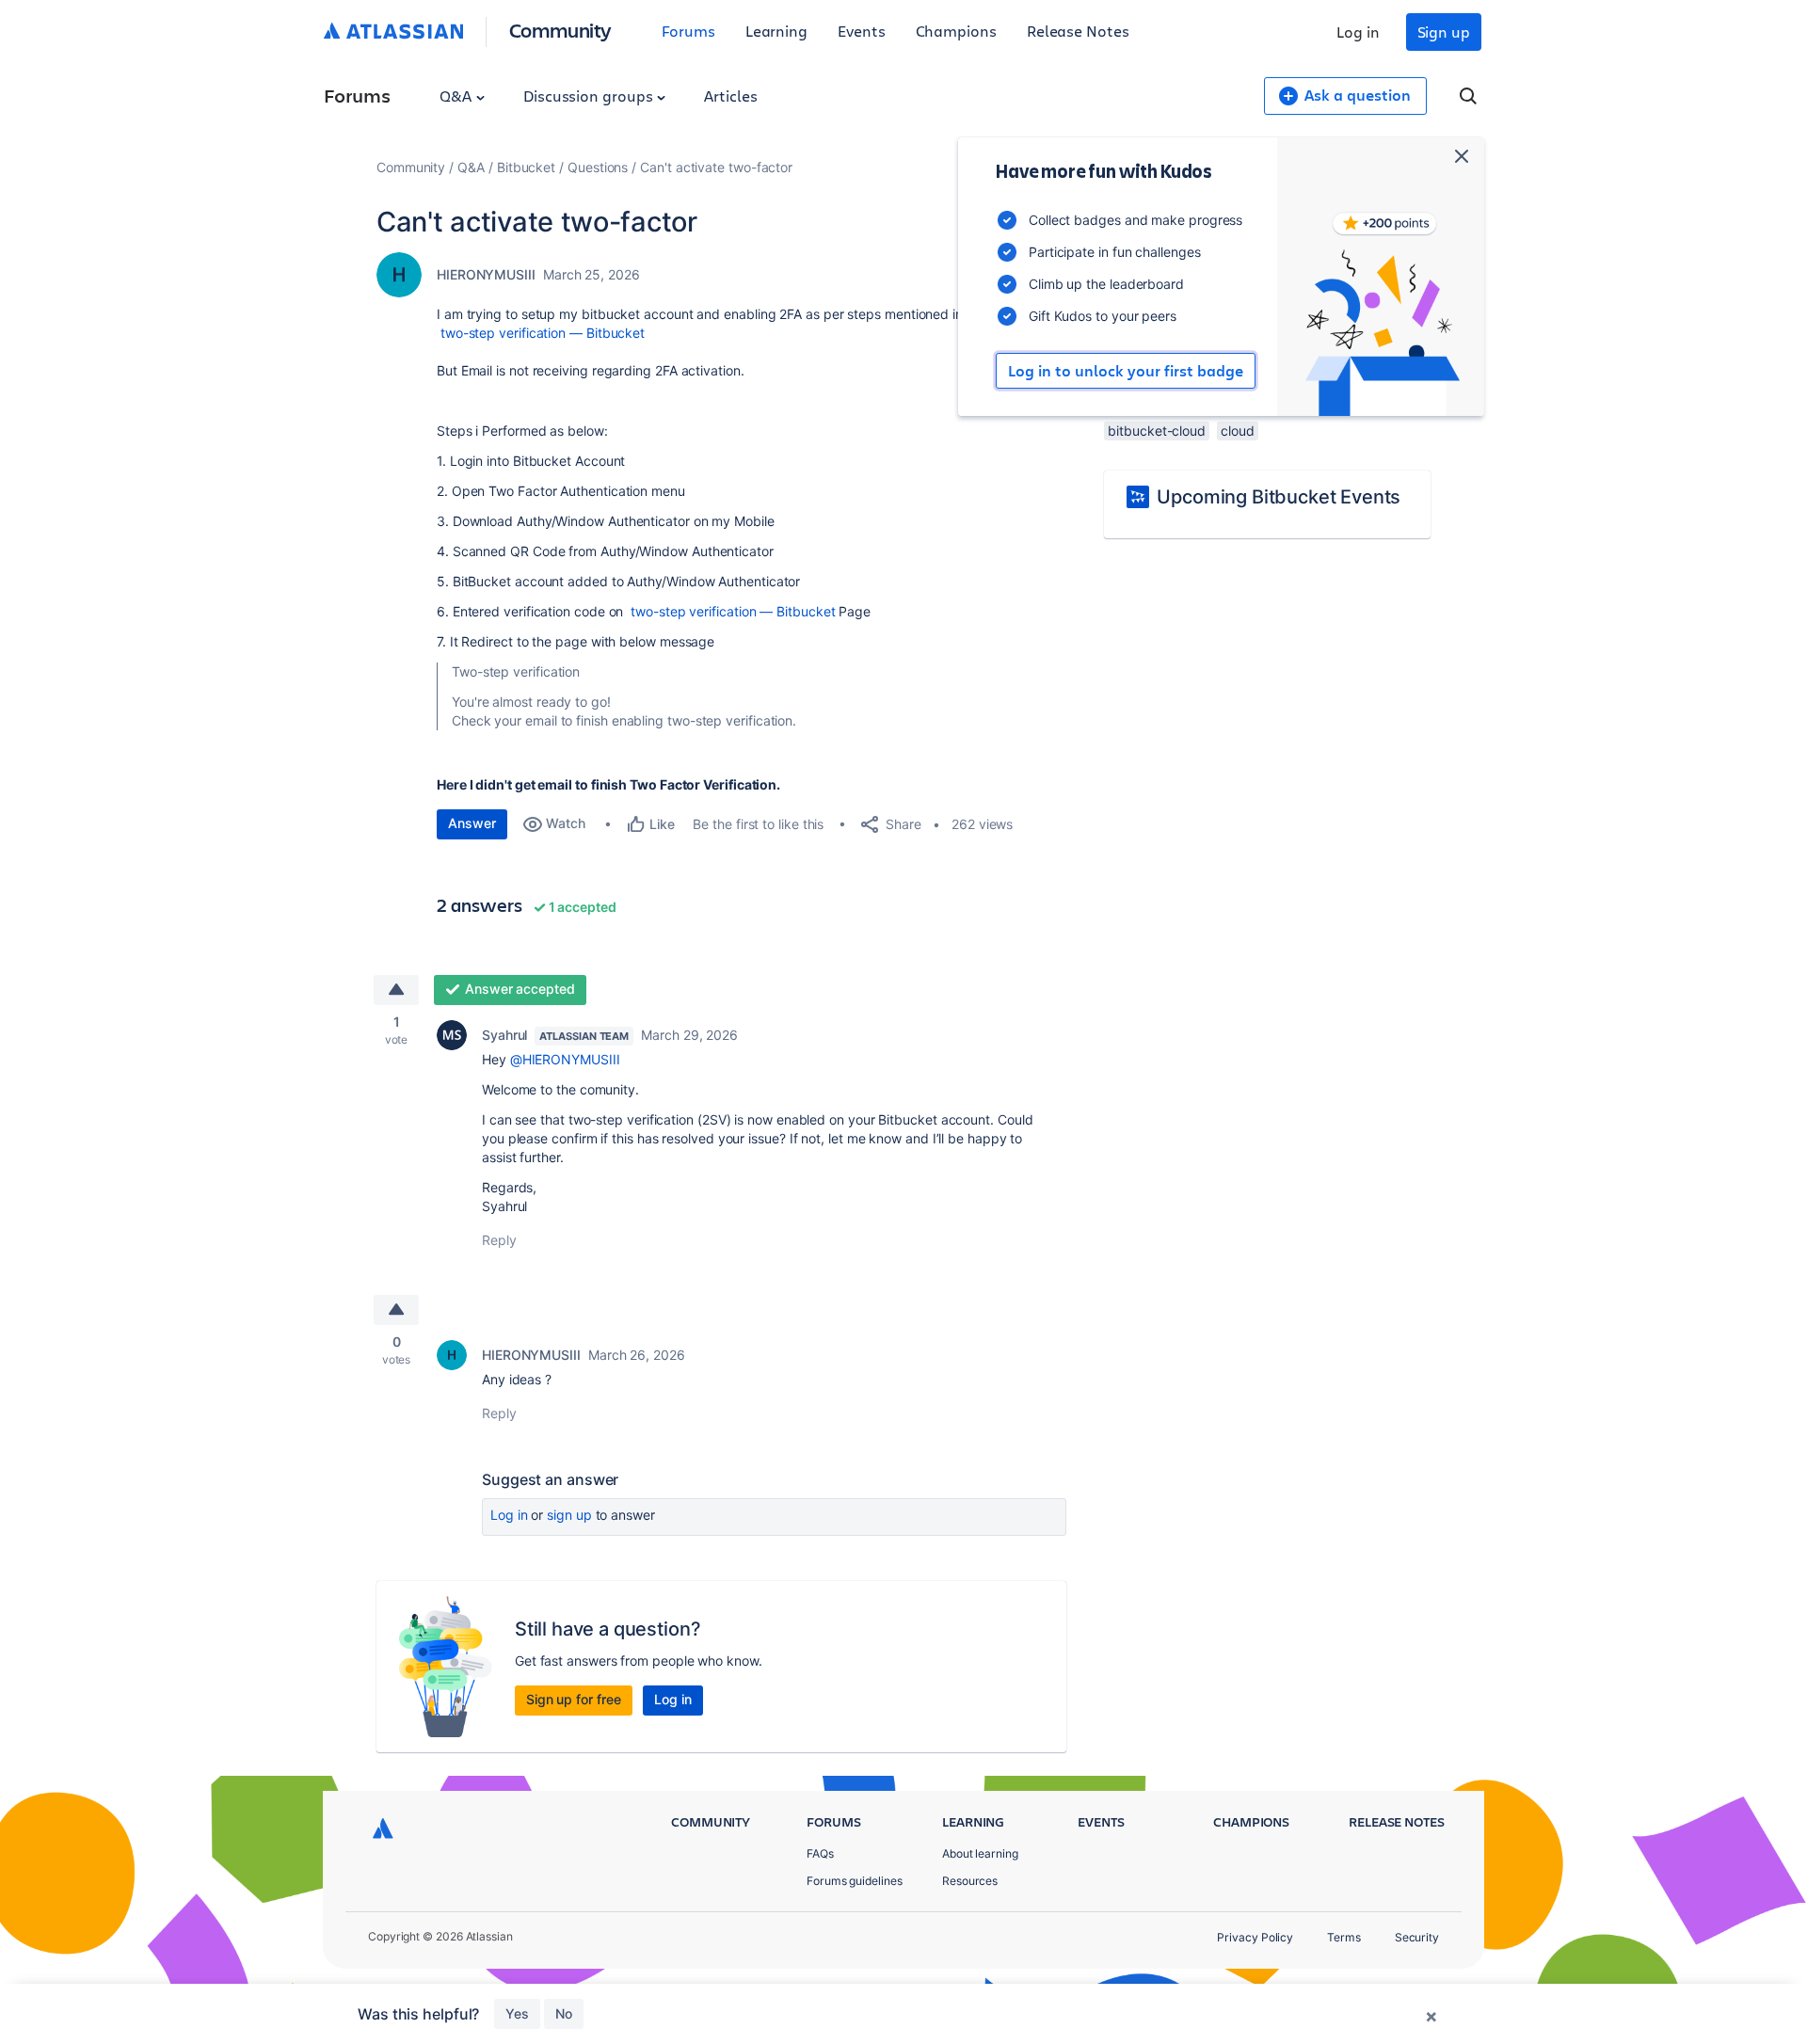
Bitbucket (526, 167)
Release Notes (1078, 31)
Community (560, 30)
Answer (472, 823)
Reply (499, 1240)
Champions (956, 31)
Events (862, 31)
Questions (598, 167)
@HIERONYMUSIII (565, 1059)
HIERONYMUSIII (486, 274)
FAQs (820, 1853)
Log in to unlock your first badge (1126, 371)
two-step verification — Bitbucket (541, 333)
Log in (1358, 32)
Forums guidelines (855, 1881)
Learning (776, 31)
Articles (730, 96)
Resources (970, 1881)
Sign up (1444, 32)
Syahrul (504, 1035)
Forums (688, 31)
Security (1417, 1937)
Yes (517, 2013)
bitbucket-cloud (1157, 431)
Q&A (457, 96)
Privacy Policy (1255, 1937)
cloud (1238, 431)
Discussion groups (590, 96)
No (564, 2013)
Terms (1344, 1937)
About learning (980, 1853)
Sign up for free (574, 1699)
